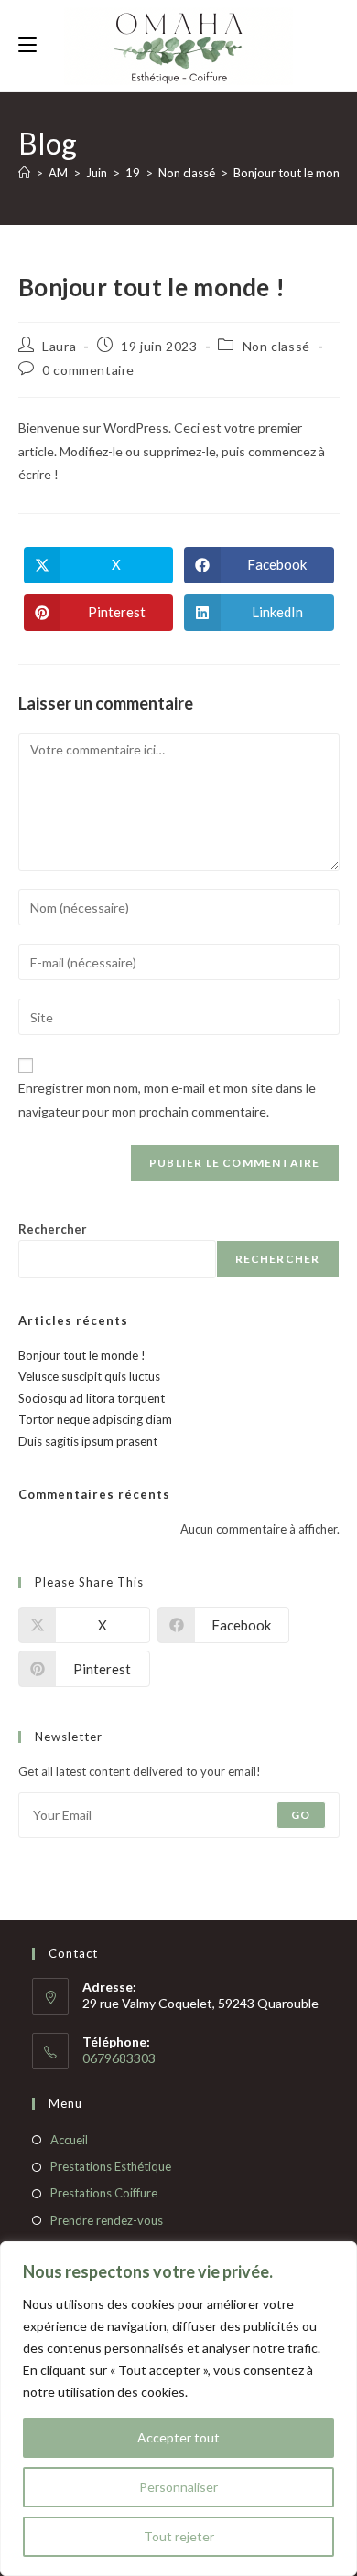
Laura (59, 346)
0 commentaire (88, 370)
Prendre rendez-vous (107, 2220)
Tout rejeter (179, 2536)
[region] (178, 2409)
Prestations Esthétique (111, 2166)
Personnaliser (178, 2487)
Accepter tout (178, 2437)
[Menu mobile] (27, 45)
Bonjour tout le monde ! (82, 1355)
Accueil (69, 2140)
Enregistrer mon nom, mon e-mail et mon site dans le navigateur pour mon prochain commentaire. (167, 1099)
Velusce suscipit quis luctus (89, 1376)
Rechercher (53, 1229)
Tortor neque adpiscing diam (95, 1419)
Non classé (276, 346)
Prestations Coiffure (104, 2193)
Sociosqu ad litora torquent (92, 1398)
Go (301, 1815)
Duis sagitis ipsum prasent (88, 1441)
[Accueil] (24, 173)
